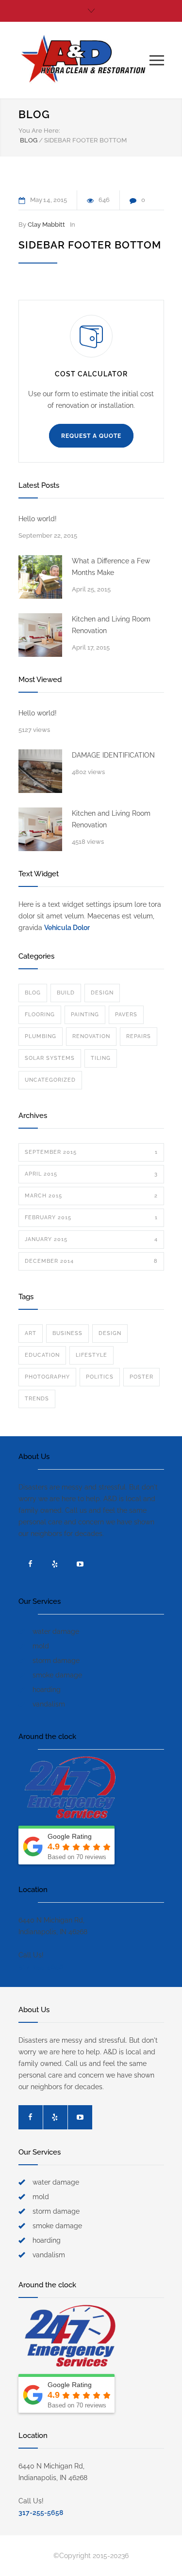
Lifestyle (91, 1355)
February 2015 (91, 1218)
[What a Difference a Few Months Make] (40, 577)
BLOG (34, 114)
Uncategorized (50, 1080)
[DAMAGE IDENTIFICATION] (40, 771)
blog (33, 993)
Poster (141, 1377)
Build (66, 993)
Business (67, 1333)
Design (102, 993)
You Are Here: (39, 131)
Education (42, 1355)
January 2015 (91, 1239)
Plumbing (41, 1036)
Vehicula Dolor (67, 928)
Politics (100, 1377)
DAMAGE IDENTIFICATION (113, 755)
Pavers (126, 1015)
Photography (47, 1377)
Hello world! (38, 519)
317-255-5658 (41, 1967)
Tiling (101, 1058)
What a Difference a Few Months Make (111, 567)
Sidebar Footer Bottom (90, 245)
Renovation (91, 1036)
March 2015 (91, 1196)
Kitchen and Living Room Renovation (111, 625)
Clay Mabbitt (46, 225)
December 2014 (91, 1261)
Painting (85, 1015)
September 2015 (91, 1152)
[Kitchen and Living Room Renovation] (40, 635)
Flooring (40, 1015)
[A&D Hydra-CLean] (84, 60)
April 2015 (91, 1174)
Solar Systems (50, 1058)
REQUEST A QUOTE (91, 436)
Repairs (139, 1036)
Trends (37, 1399)
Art (31, 1333)
